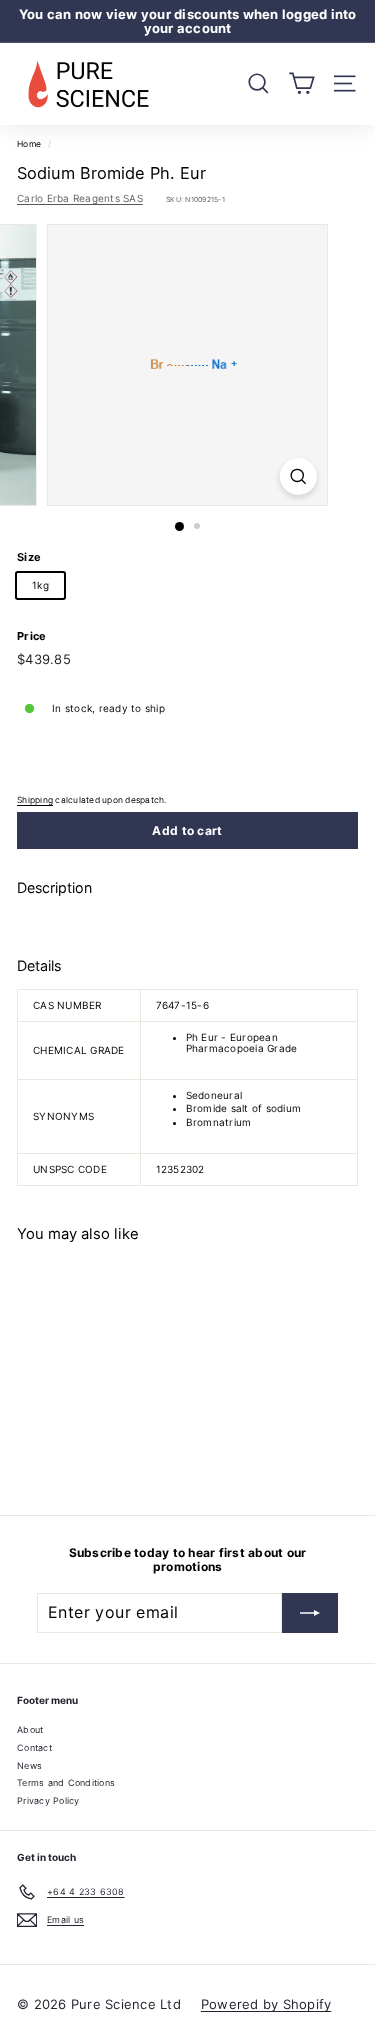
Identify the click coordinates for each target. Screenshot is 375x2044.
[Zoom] (298, 476)
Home (29, 144)
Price (31, 636)
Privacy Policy (48, 1800)
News (29, 1765)
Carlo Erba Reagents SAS (80, 198)
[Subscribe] (310, 1613)
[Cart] (301, 83)
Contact (34, 1747)
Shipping (35, 800)
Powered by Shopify (266, 2004)
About (30, 1729)
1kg (40, 585)
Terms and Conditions (66, 1782)
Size (29, 557)
